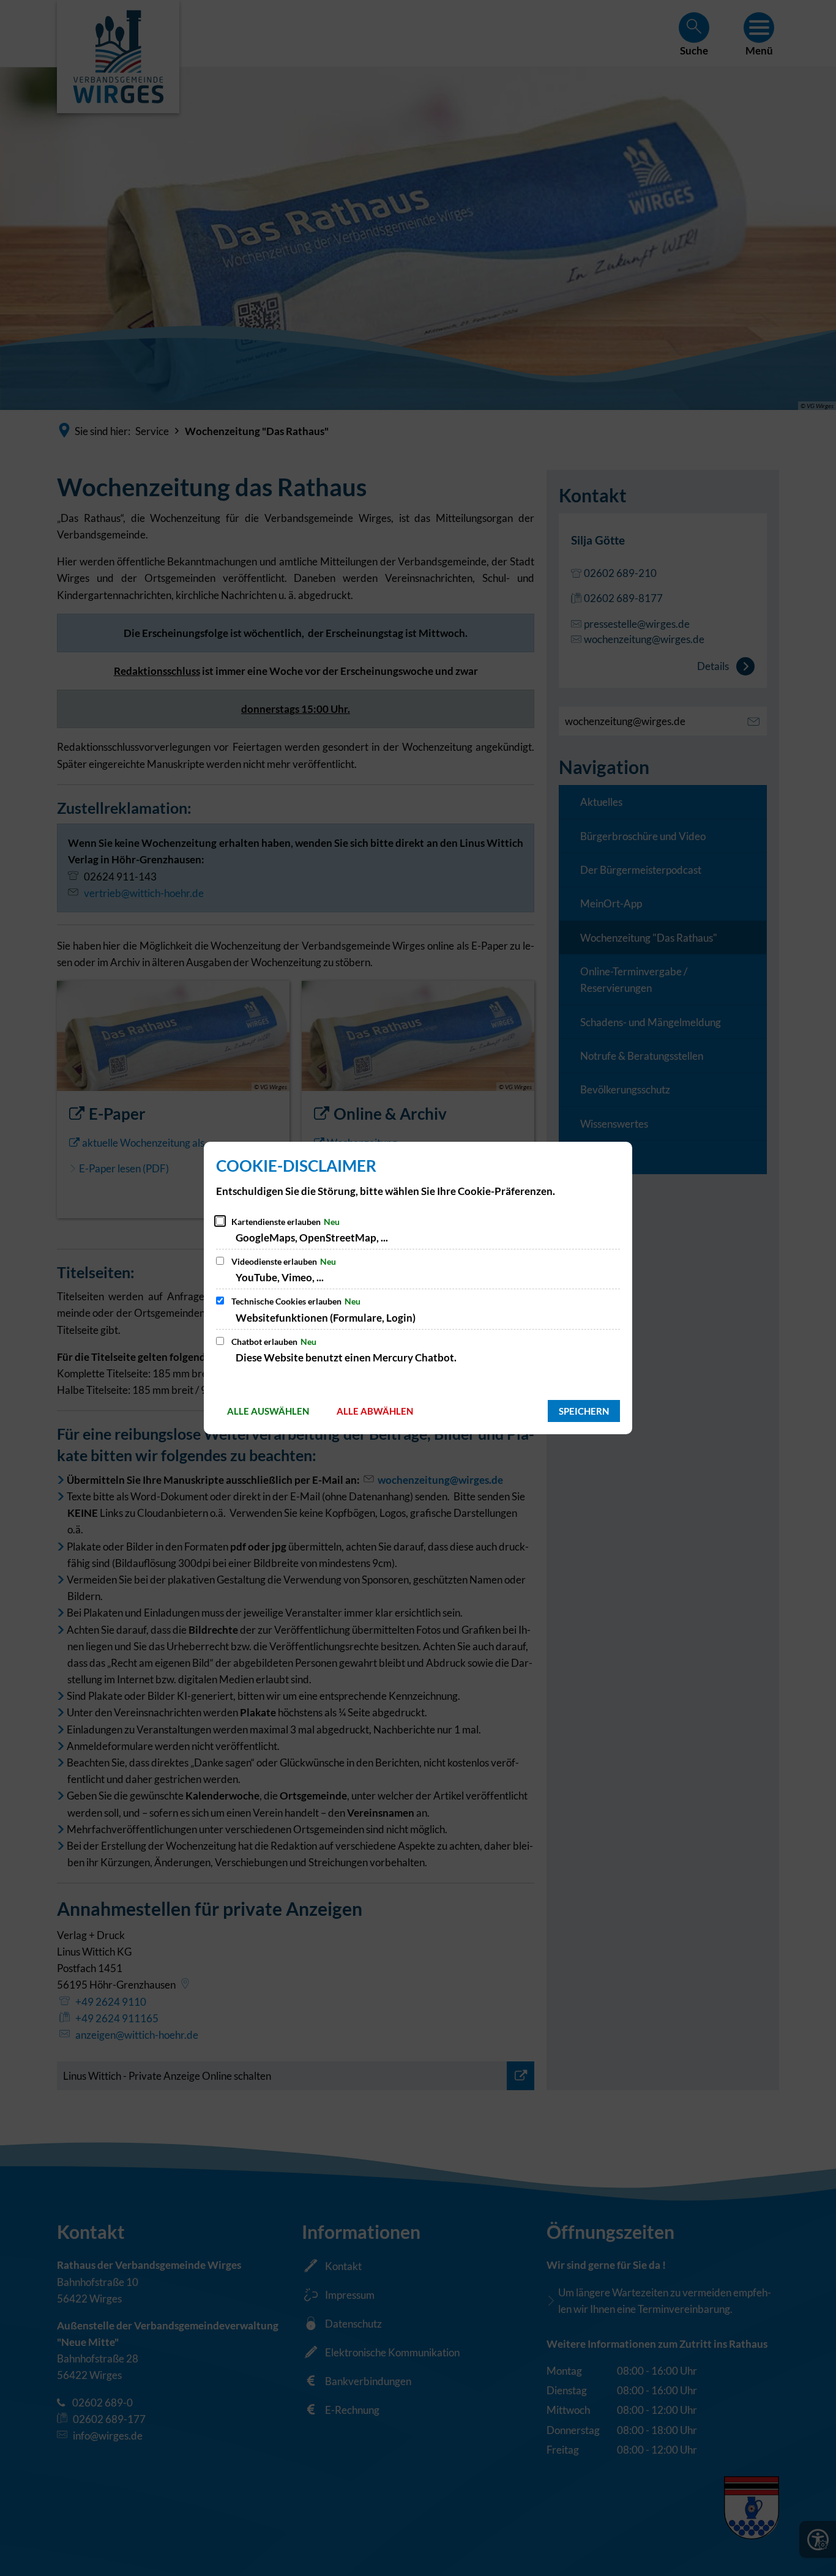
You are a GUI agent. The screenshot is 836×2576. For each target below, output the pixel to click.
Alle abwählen (375, 1411)
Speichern (584, 1411)
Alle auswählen (268, 1411)
